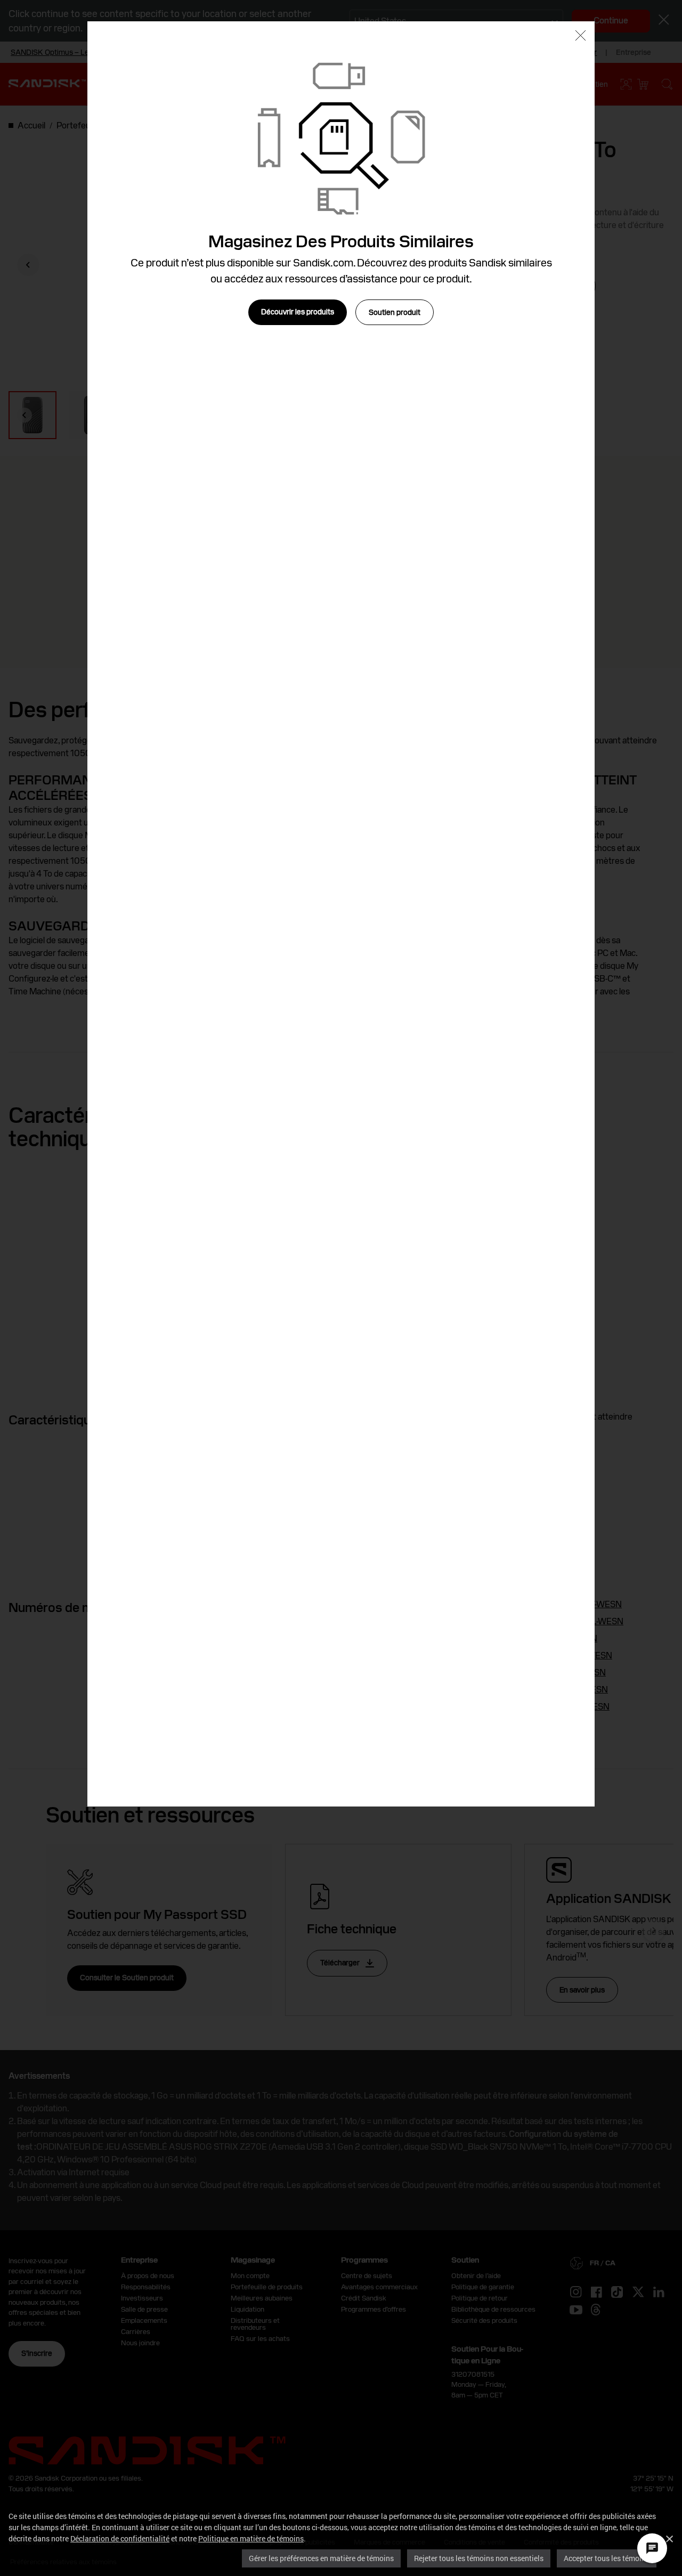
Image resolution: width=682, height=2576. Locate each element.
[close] (580, 37)
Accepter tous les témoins (607, 2558)
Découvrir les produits (298, 312)
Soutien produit (395, 312)
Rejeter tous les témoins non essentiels (479, 2558)
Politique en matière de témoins (251, 2538)
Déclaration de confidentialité (120, 2538)
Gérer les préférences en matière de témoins (321, 2558)
